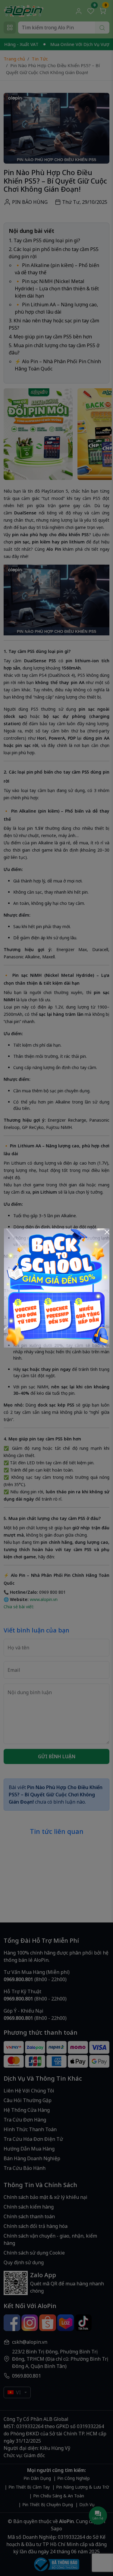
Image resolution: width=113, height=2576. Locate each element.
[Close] (107, 1232)
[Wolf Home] (57, 1287)
